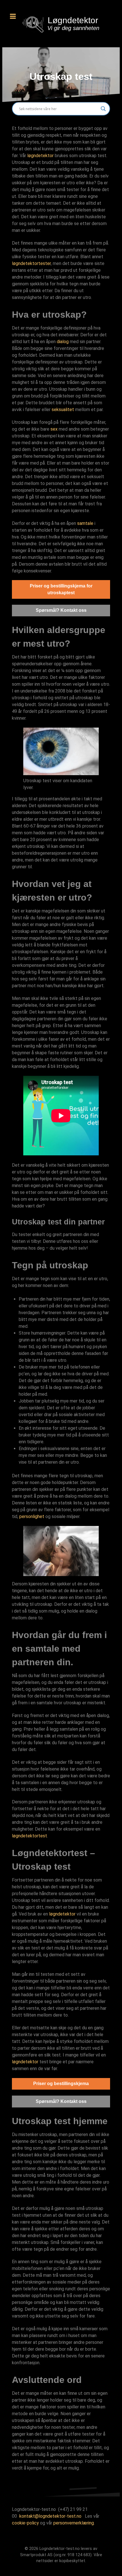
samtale (85, 523)
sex (54, 429)
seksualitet (63, 410)
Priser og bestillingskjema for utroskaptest (61, 589)
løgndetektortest (30, 1836)
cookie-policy (25, 2523)
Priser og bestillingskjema (61, 2084)
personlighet (32, 1516)
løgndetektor (40, 156)
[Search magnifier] (103, 109)
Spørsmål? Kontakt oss (61, 610)
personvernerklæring (74, 2523)
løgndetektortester (31, 263)
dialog (63, 342)
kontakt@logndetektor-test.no (50, 2516)
